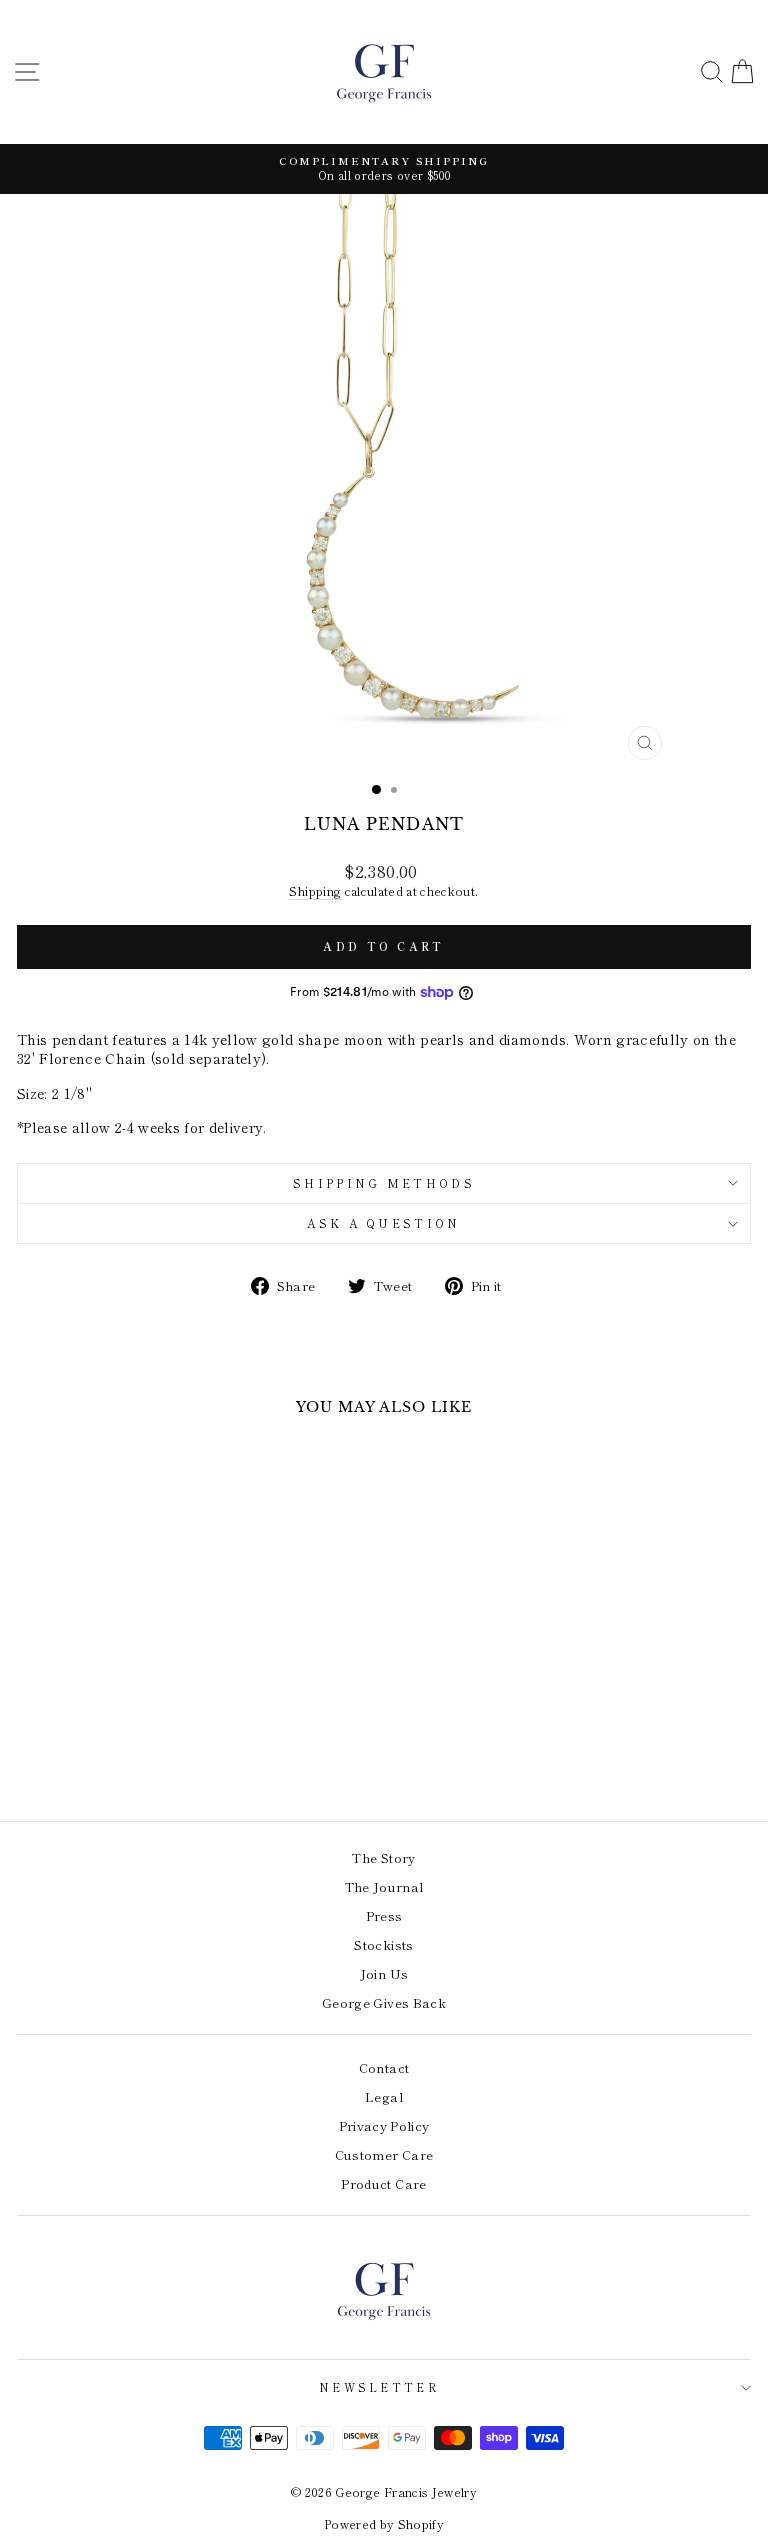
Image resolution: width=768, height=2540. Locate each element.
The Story (383, 1857)
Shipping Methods (384, 1183)
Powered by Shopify (384, 2523)
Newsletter (379, 2387)
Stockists (383, 1944)
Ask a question (383, 1223)
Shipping (315, 891)
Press (384, 1915)
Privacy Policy (384, 2125)
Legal (384, 2096)
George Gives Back (384, 2002)
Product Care (383, 2183)
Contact (384, 2067)
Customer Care (384, 2154)
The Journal (384, 1886)
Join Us (384, 1973)
